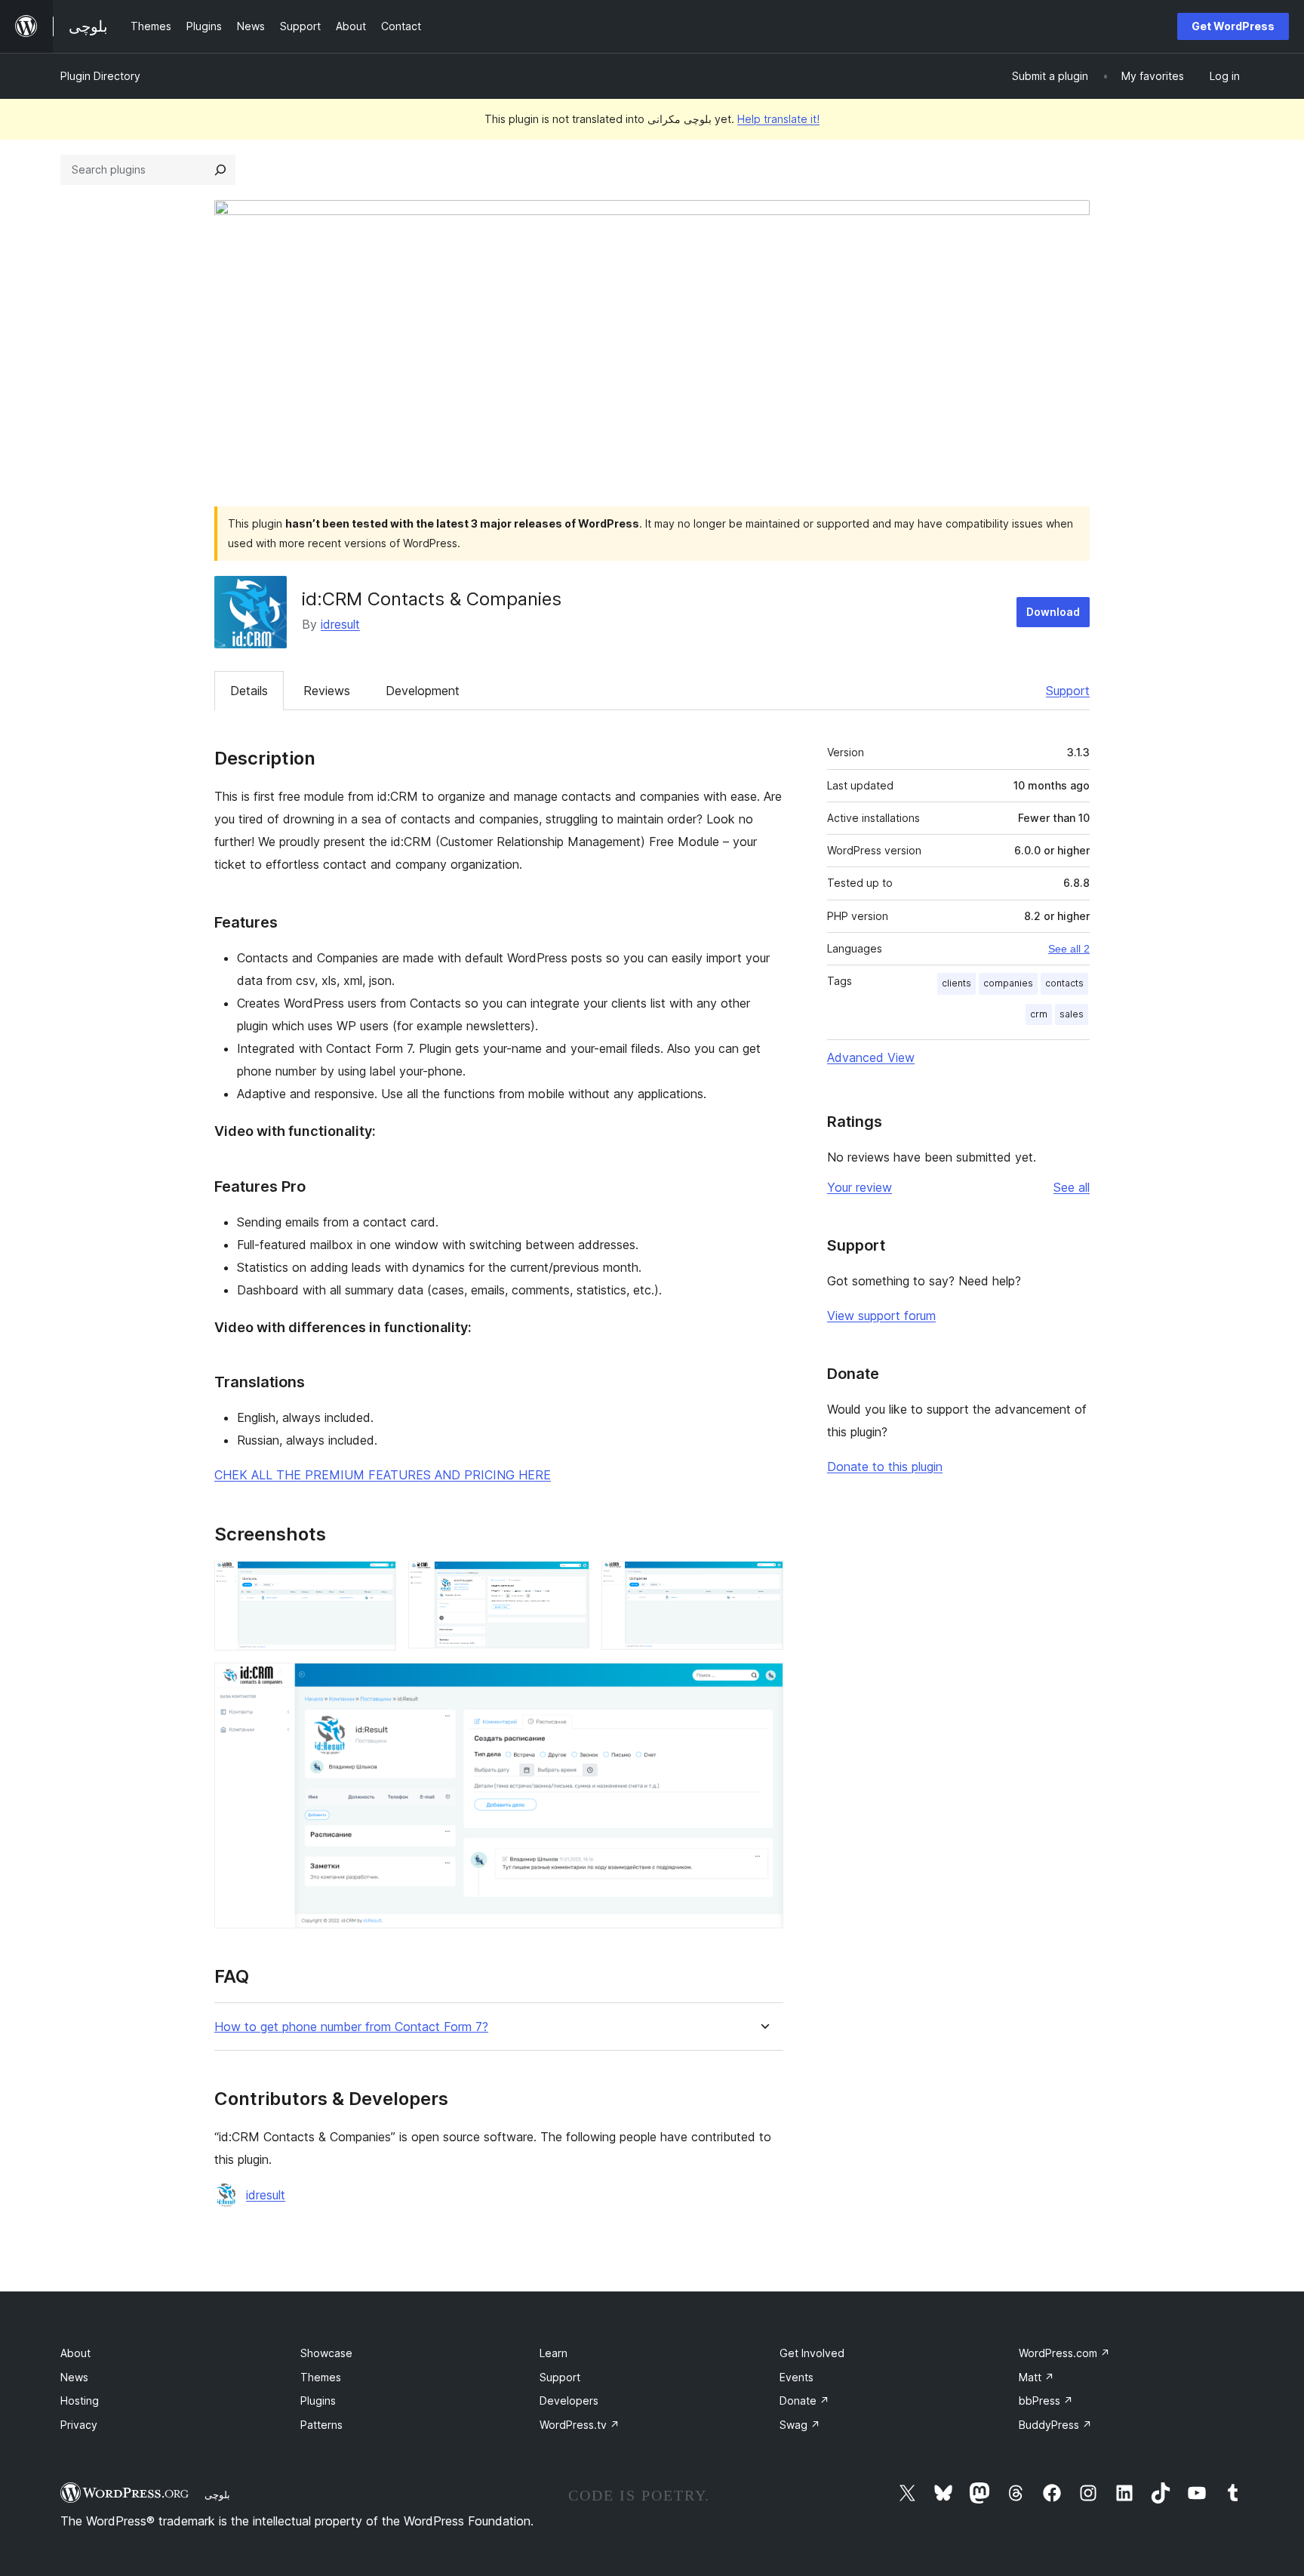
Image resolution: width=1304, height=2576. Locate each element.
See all (1072, 1187)
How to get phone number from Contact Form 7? (351, 2027)
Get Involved (812, 2353)
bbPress (1046, 2401)
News (74, 2377)
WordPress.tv (580, 2425)
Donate (804, 2401)
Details (249, 691)
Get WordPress (1233, 26)
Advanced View (871, 1057)
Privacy (79, 2425)
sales (1072, 1014)
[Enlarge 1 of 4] (376, 1581)
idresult (340, 624)
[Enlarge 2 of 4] (569, 1581)
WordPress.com (1064, 2353)
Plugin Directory (100, 76)
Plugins (318, 2401)
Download (1053, 612)
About (75, 2353)
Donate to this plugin (885, 1467)
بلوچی (217, 2494)
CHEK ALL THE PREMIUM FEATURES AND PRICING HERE (383, 1475)
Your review (860, 1187)
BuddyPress (1055, 2425)
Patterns (321, 2425)
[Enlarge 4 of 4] (763, 1683)
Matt (1036, 2377)
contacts (1064, 983)
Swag (800, 2425)
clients (956, 983)
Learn (554, 2353)
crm (1039, 1014)
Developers (569, 2401)
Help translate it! (778, 119)
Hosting (80, 2401)
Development (423, 691)
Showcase (326, 2353)
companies (1008, 983)
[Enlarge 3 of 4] (763, 1581)
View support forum (881, 1316)
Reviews (327, 691)
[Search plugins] (220, 170)
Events (797, 2377)
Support (1068, 691)
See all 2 (1069, 949)
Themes (321, 2377)
